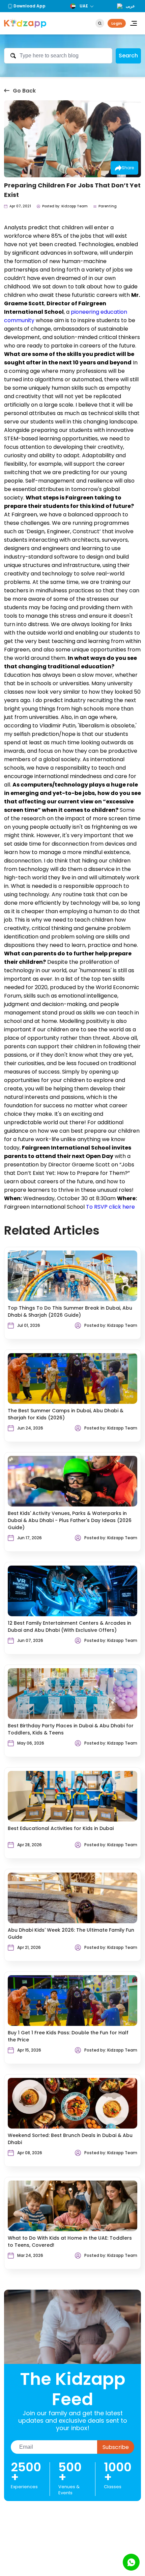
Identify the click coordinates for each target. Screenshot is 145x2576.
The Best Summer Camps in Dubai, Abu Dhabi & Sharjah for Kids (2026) (66, 1414)
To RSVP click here (110, 1207)
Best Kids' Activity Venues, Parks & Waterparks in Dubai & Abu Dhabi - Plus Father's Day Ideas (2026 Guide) (70, 1520)
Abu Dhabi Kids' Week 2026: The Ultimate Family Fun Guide (71, 1934)
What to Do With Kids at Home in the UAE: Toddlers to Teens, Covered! (70, 2242)
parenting (108, 206)
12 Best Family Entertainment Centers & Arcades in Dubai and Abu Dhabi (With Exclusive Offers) (69, 1627)
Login (117, 23)
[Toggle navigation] (134, 23)
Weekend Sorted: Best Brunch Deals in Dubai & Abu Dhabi (70, 2139)
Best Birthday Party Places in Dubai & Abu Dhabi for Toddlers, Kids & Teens (71, 1729)
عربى (130, 6)
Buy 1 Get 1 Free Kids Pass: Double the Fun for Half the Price (68, 2036)
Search (128, 56)
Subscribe (116, 2447)
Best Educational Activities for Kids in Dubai (61, 1828)
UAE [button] (84, 6)
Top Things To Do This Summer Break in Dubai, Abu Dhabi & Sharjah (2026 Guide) (70, 1311)
